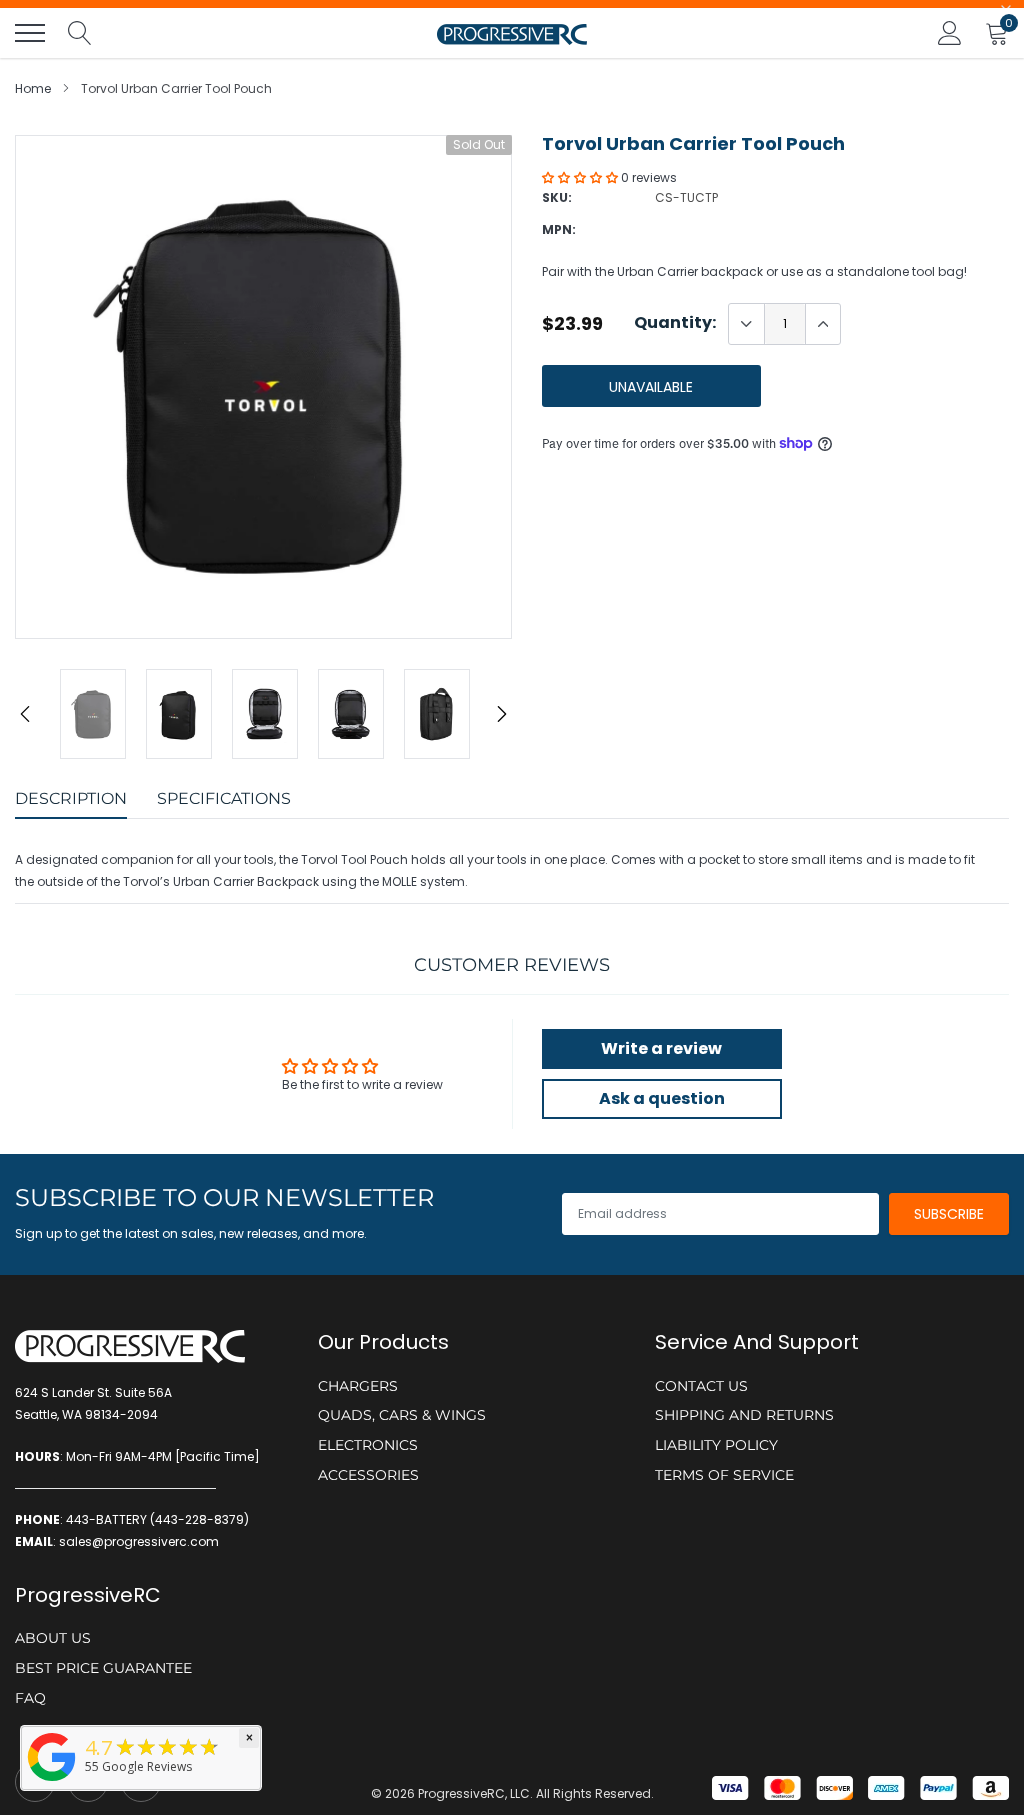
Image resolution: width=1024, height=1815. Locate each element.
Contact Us (701, 1386)
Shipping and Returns (744, 1415)
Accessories (368, 1475)
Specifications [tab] (224, 798)
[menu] (30, 33)
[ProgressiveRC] (52, 1782)
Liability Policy (716, 1445)
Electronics (368, 1445)
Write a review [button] (661, 1048)
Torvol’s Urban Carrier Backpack (221, 881)
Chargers (358, 1386)
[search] (80, 33)
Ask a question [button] (662, 1098)
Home (33, 88)
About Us (53, 1638)
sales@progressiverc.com (139, 1541)
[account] (950, 32)
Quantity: (675, 323)
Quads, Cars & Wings (402, 1415)
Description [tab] (71, 798)
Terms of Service (724, 1475)
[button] (581, 177)
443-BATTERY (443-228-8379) (157, 1519)
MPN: (559, 229)
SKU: (557, 197)
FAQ (30, 1698)
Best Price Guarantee (103, 1668)
